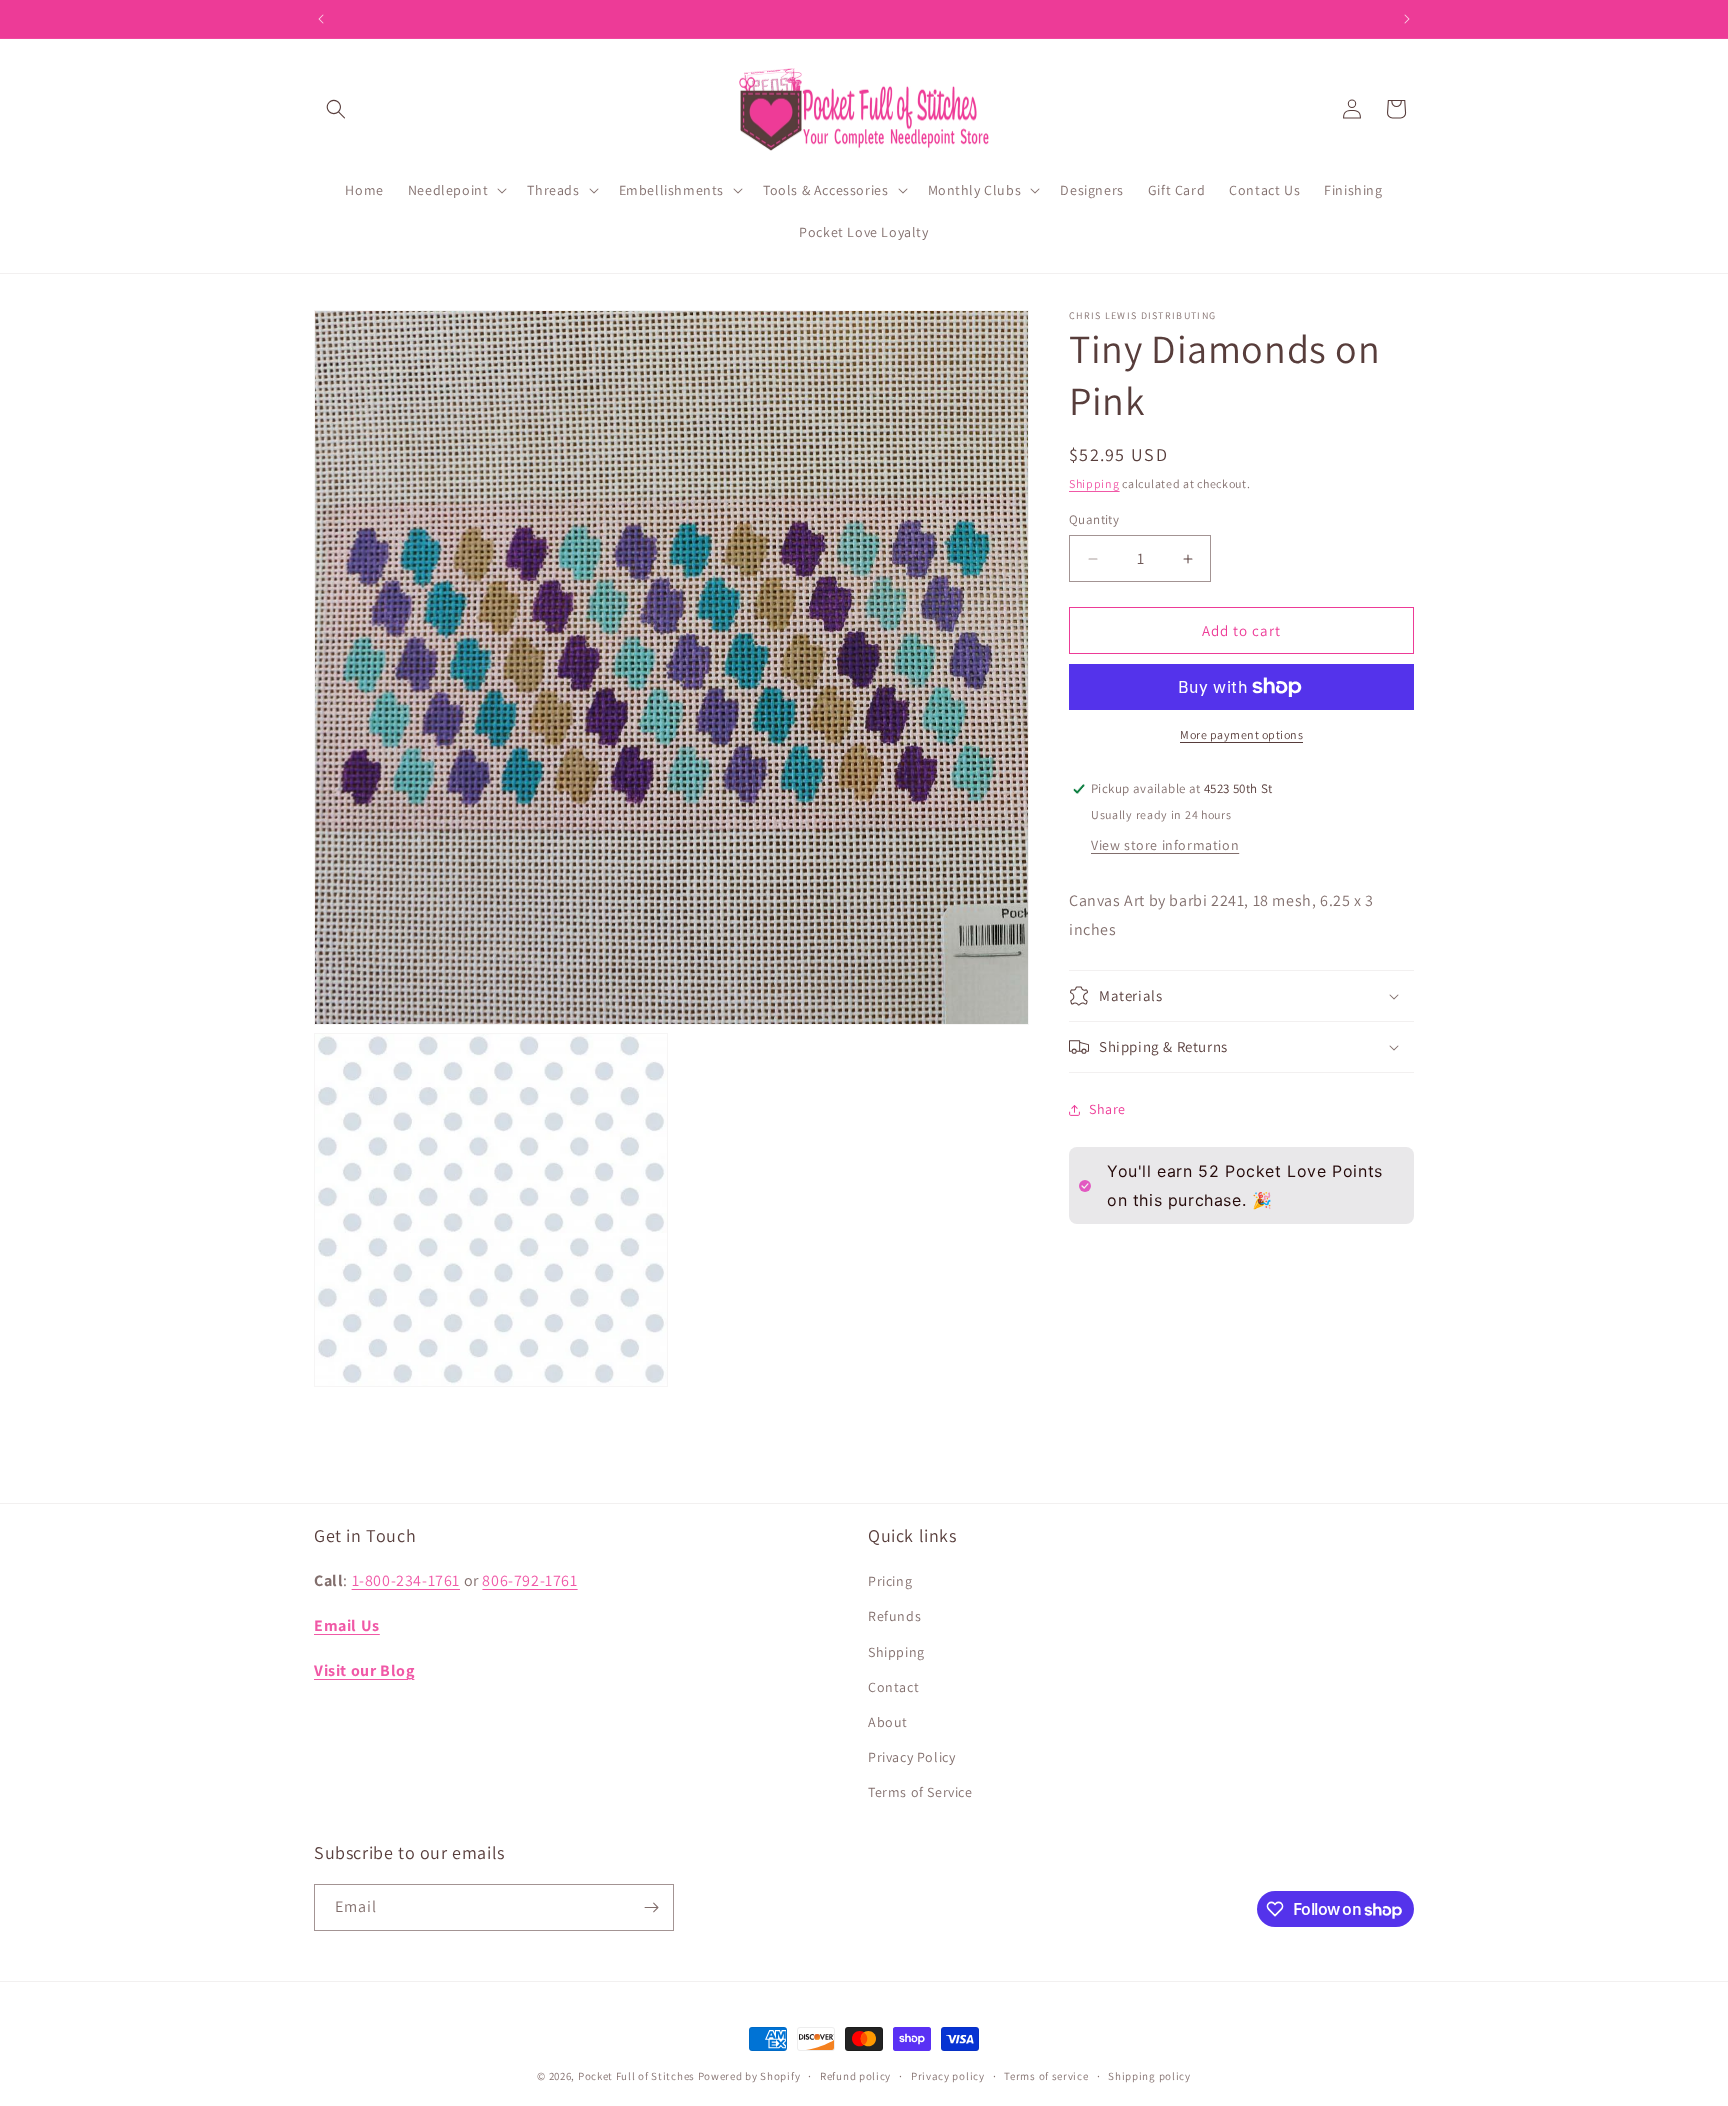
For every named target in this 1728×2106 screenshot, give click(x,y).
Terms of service (1046, 2076)
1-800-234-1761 (406, 1580)
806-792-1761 (529, 1580)
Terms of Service (920, 1792)
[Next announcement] (1407, 19)
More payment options (1241, 734)
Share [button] (1107, 1109)
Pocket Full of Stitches (636, 2076)
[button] (336, 109)
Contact (893, 1687)
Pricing (890, 1581)
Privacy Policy (911, 1757)
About (888, 1722)
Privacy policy (948, 2076)
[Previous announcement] (321, 19)
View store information (1165, 845)
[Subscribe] (651, 1907)
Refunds (894, 1616)
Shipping (1094, 483)
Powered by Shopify (749, 2076)
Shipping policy (1149, 2076)
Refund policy (855, 2076)
